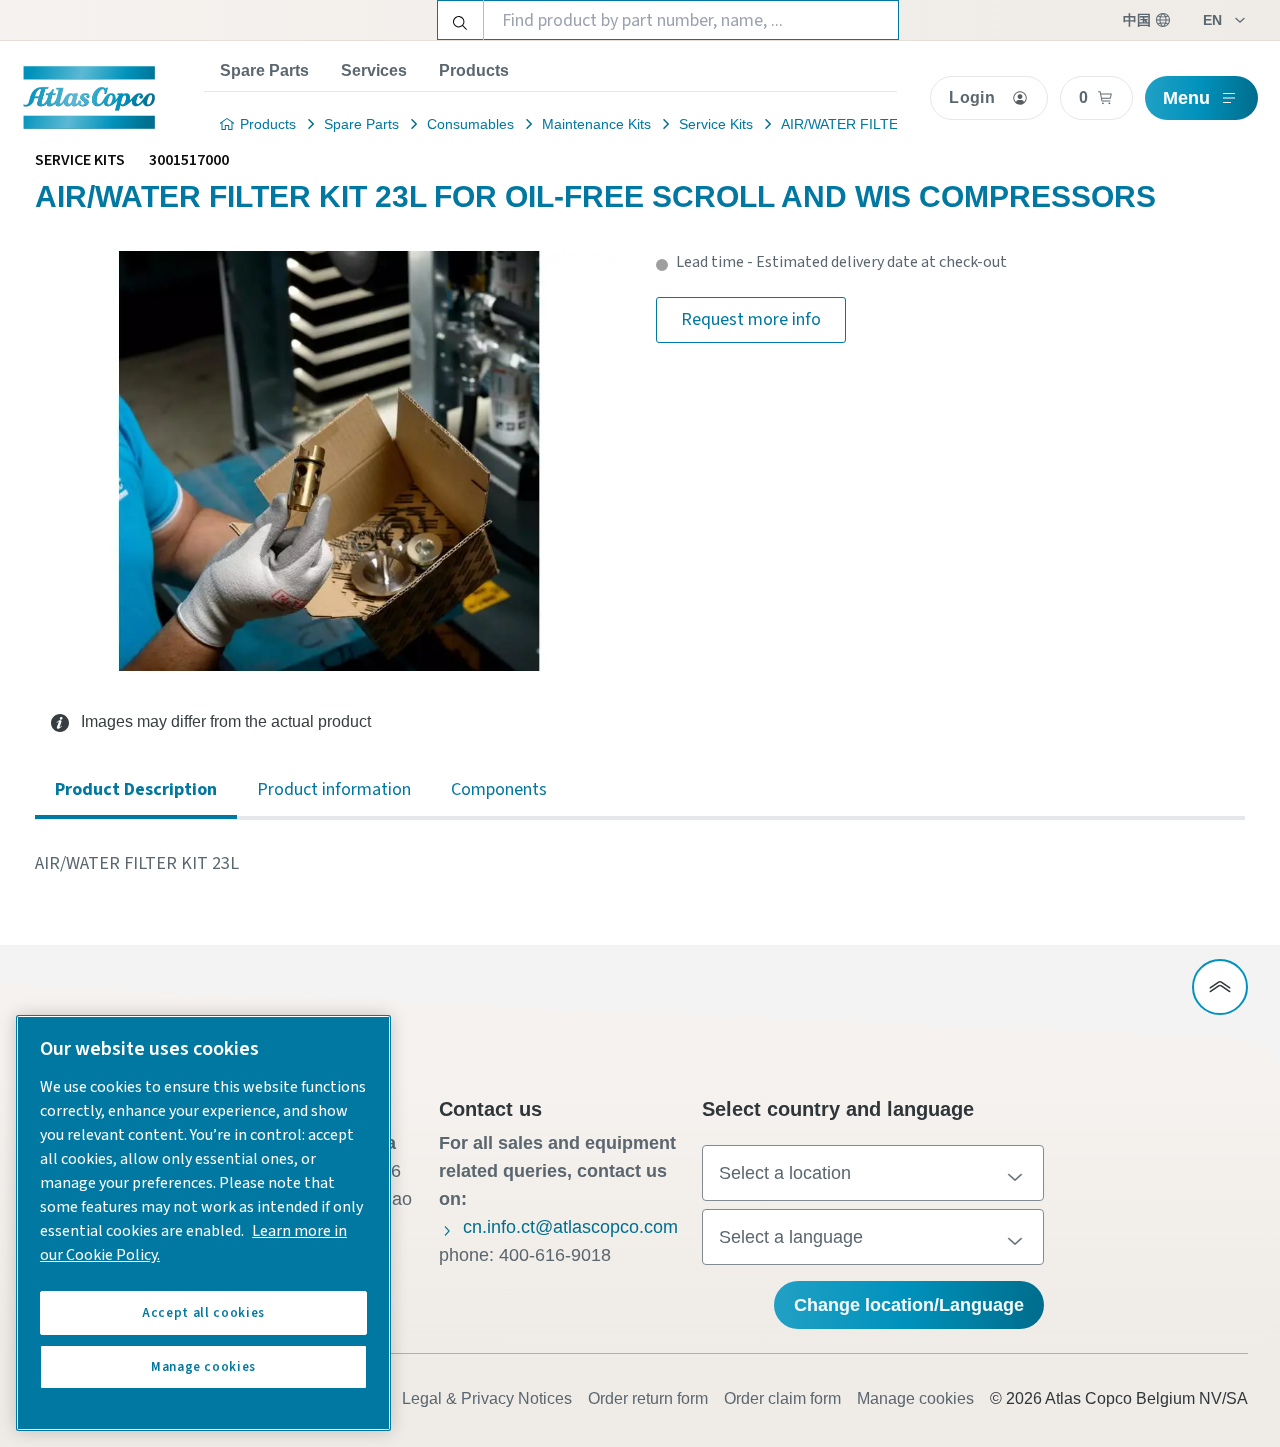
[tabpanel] (640, 864)
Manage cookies (915, 1398)
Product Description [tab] (136, 789)
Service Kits (716, 124)
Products (474, 70)
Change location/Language (909, 1305)
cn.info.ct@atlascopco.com (570, 1227)
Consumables (470, 124)
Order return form (648, 1398)
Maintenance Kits (596, 124)
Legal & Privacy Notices (487, 1398)
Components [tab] (499, 789)
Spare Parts (264, 70)
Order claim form (782, 1398)
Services (374, 70)
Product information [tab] (334, 789)
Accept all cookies (203, 1313)
